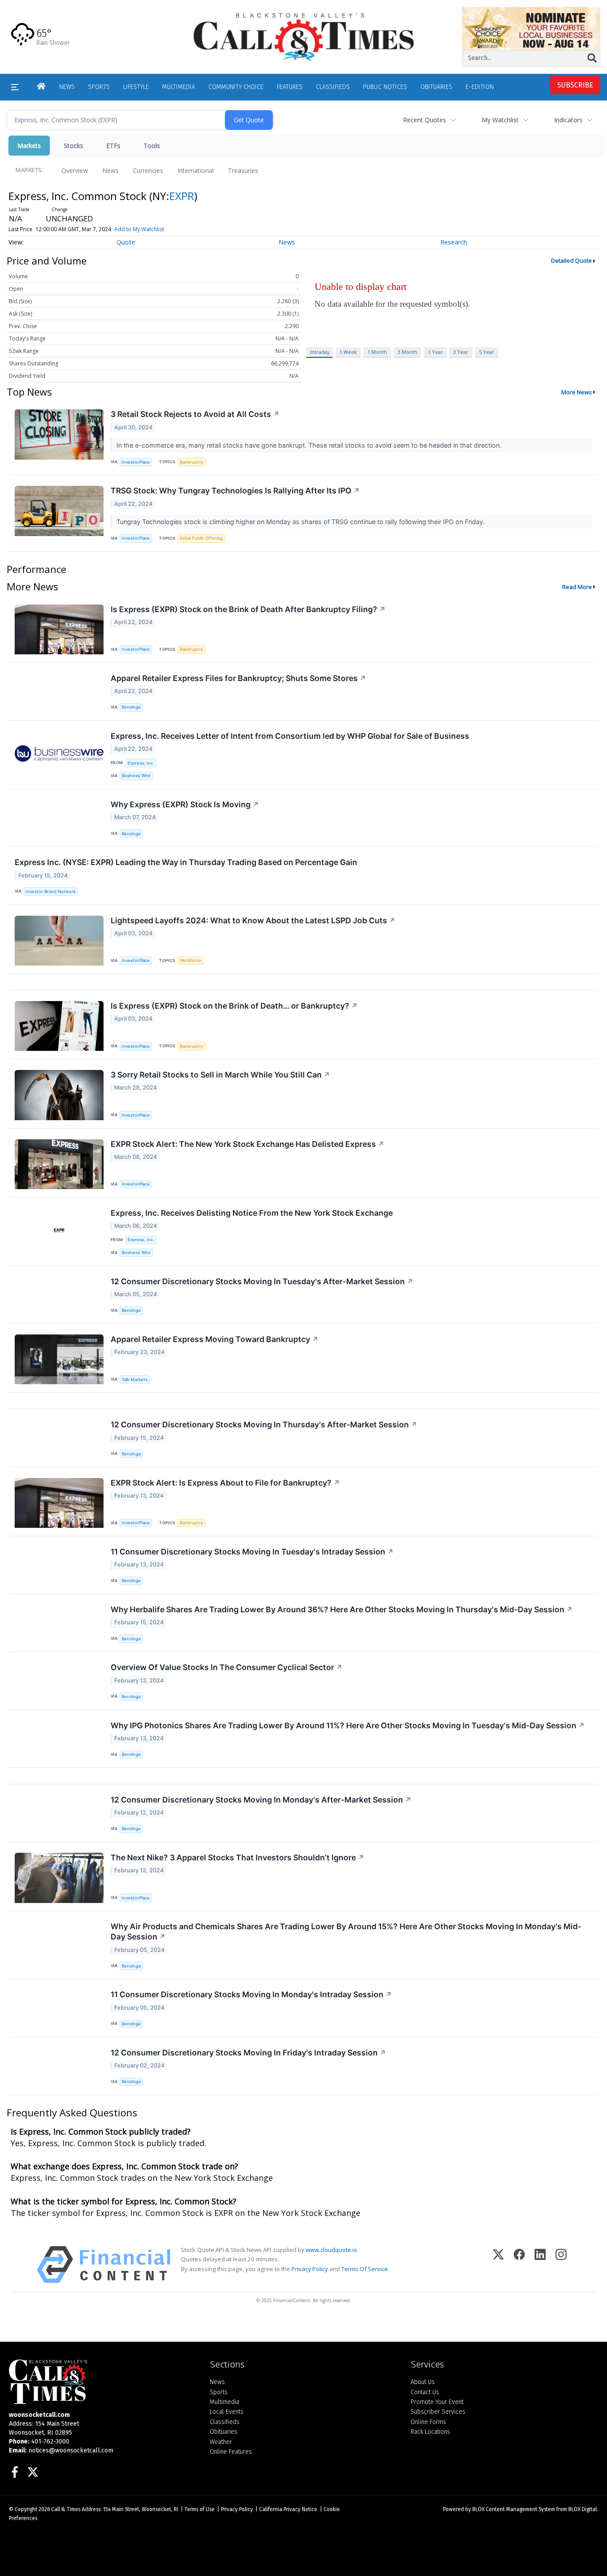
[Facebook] (519, 2265)
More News (577, 392)
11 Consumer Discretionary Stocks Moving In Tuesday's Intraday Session (252, 1552)
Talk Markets (135, 1380)
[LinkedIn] (540, 2265)
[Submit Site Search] (592, 58)
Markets (29, 146)
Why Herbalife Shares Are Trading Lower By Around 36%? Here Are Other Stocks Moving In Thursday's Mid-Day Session (342, 1609)
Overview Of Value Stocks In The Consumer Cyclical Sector (227, 1667)
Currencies (148, 170)
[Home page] (304, 36)
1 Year (435, 352)
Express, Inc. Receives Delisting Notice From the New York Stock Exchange (252, 1213)
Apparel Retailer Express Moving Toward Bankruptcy (215, 1339)
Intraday (320, 352)
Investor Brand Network (51, 891)
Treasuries (243, 170)
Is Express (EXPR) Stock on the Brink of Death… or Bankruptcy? (234, 1006)
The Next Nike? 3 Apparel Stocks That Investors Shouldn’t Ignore (238, 1857)
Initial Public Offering (201, 538)
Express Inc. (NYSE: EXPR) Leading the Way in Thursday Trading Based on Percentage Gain (186, 862)
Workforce (191, 960)
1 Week (348, 352)
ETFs (113, 146)
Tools (152, 146)
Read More (577, 587)
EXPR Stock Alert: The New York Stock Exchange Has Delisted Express (248, 1144)
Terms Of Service (365, 2269)
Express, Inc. (141, 763)
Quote (126, 242)
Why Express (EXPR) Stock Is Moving (185, 804)
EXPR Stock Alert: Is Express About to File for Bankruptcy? (225, 1483)
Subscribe (575, 85)
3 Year (461, 352)
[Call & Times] (103, 2382)
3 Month (407, 352)
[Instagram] (561, 2265)
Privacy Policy (310, 2269)
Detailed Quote (571, 260)
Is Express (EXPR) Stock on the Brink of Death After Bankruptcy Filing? (248, 609)
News (110, 170)
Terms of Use (200, 2509)
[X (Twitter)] (498, 2265)
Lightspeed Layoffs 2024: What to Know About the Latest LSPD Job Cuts (253, 920)
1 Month (377, 352)
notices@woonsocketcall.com (71, 2450)
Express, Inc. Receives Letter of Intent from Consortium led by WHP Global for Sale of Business (290, 736)
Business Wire (136, 775)
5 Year (487, 352)
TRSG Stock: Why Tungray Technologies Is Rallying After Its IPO (235, 491)
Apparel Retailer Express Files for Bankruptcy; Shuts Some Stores (238, 678)
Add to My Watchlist (139, 229)
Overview (75, 170)
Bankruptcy (192, 462)
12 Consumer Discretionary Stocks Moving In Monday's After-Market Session (261, 1800)
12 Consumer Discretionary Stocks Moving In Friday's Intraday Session (248, 2053)
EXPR (182, 196)
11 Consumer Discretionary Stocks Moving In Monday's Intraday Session (251, 1994)
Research (454, 242)
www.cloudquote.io (331, 2250)
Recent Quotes (425, 120)
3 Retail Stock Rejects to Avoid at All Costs (195, 414)
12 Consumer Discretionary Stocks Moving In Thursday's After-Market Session (264, 1424)
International (196, 170)
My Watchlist (500, 120)
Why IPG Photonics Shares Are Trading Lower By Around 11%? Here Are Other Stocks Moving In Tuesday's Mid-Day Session (348, 1725)
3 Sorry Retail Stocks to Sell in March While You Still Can (220, 1075)
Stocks (74, 146)
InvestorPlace (136, 462)
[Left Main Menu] (15, 87)
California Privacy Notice (288, 2509)
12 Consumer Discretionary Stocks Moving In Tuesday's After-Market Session (262, 1281)
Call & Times (66, 2509)
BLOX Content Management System (514, 2509)
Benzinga (131, 707)
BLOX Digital (583, 2509)
